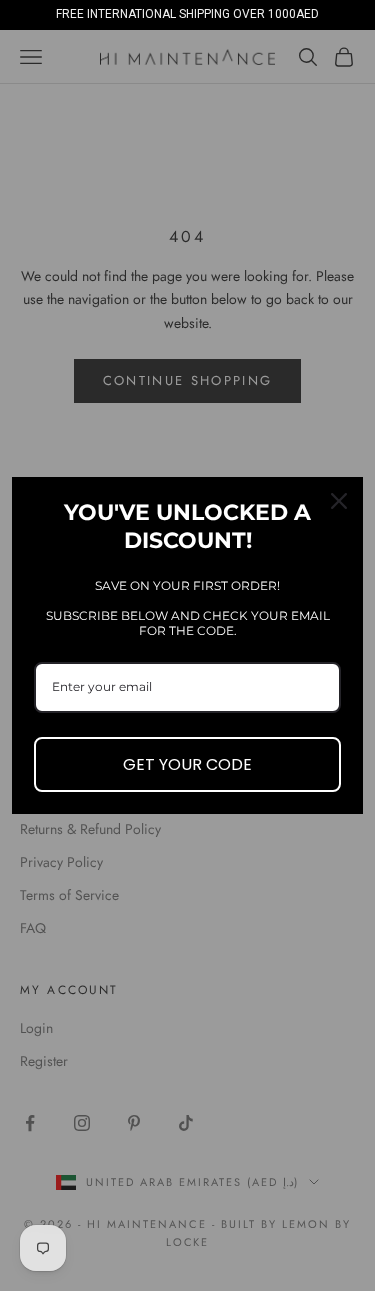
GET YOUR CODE (187, 764)
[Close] (339, 501)
